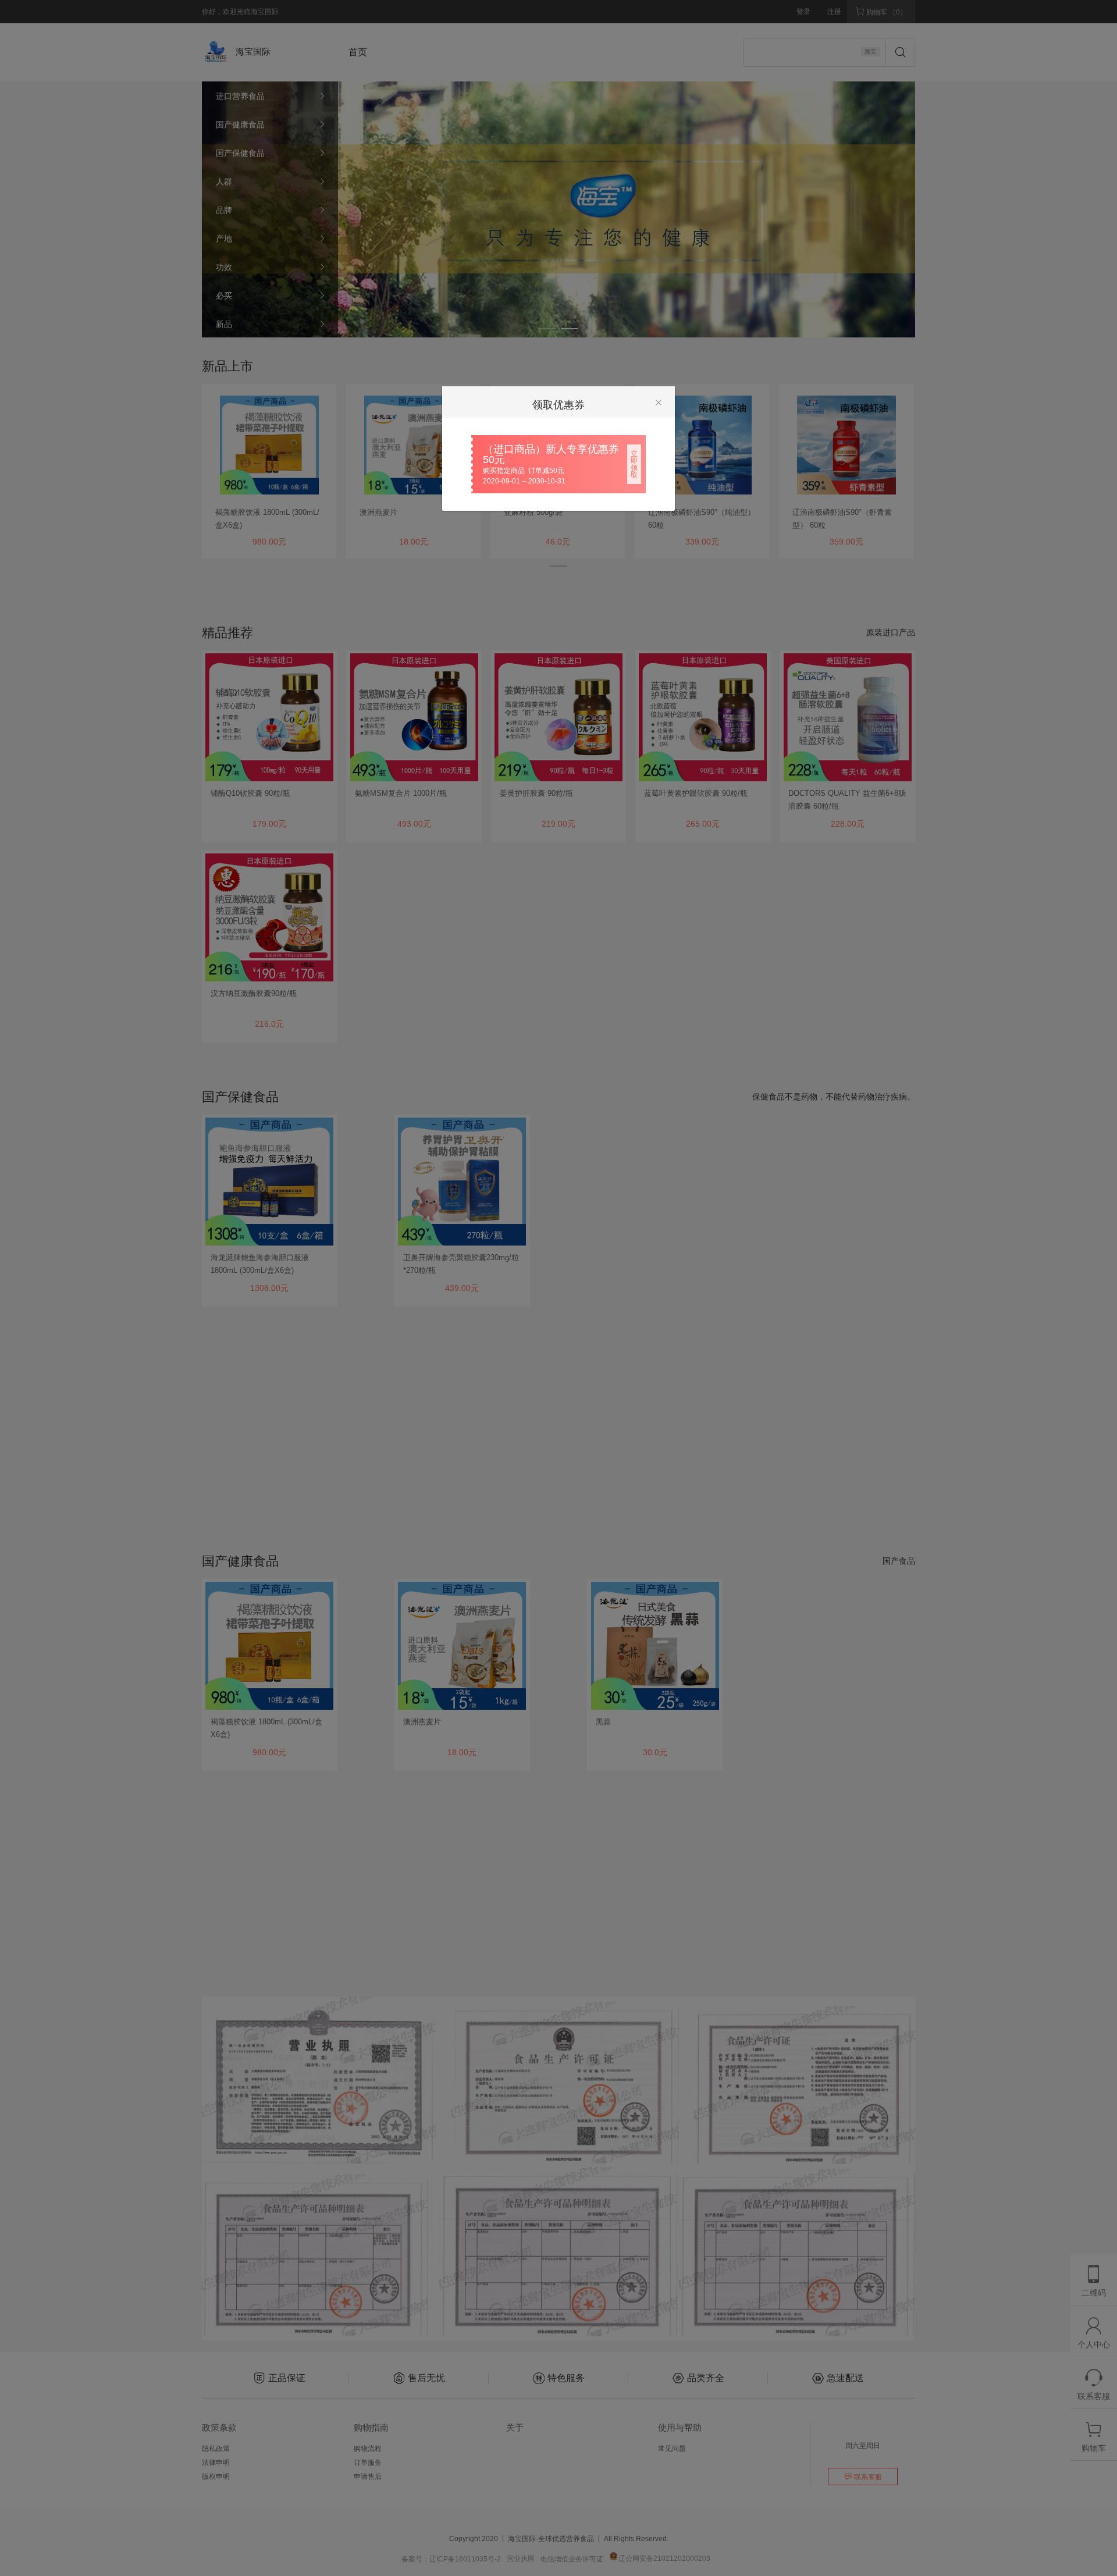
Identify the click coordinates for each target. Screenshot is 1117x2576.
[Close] (659, 403)
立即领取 (634, 464)
